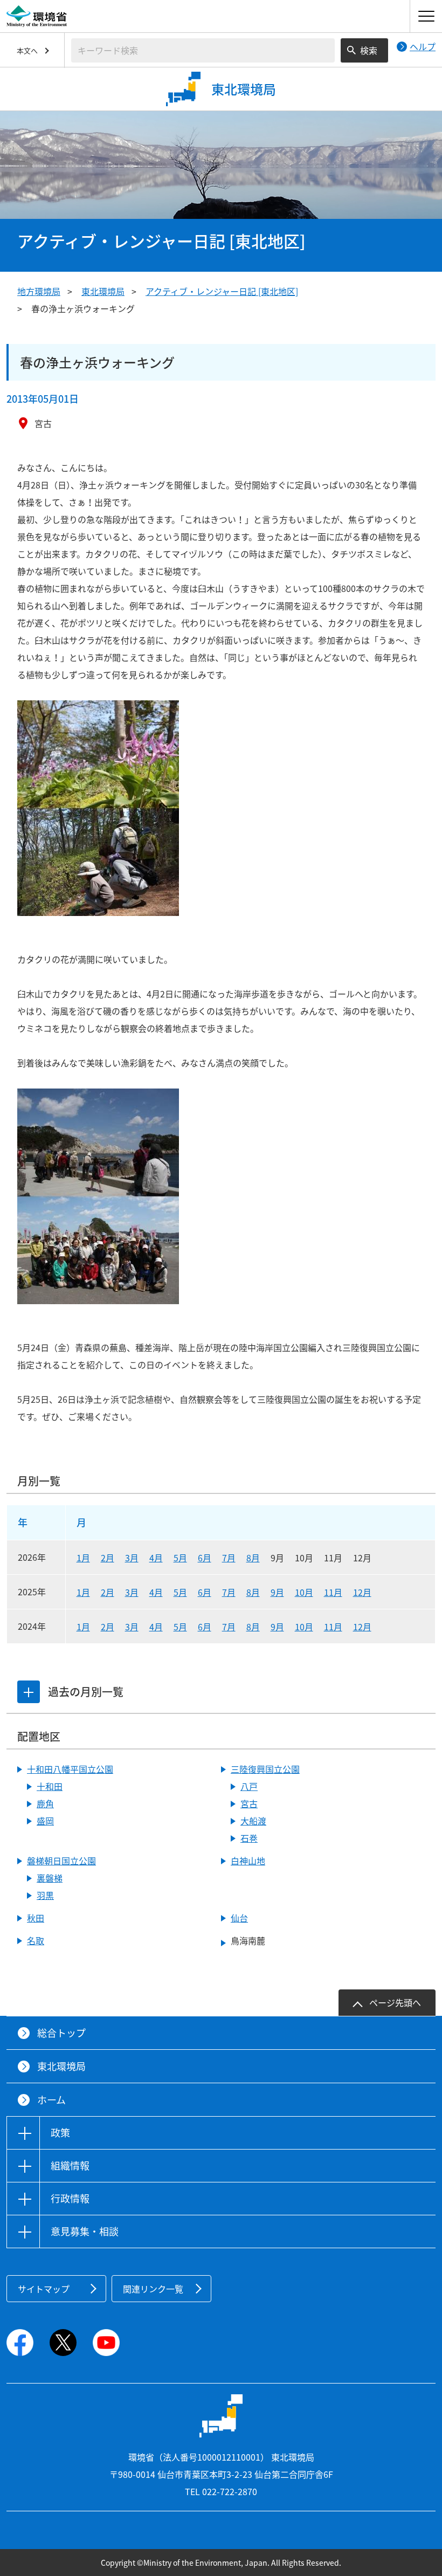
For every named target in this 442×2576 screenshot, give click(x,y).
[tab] (29, 1692)
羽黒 (45, 1895)
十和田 (50, 1786)
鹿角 (45, 1803)
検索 (369, 50)
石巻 (249, 1838)
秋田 (36, 1918)
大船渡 (253, 1821)
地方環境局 (39, 291)
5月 (180, 1558)
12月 (362, 1592)
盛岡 (45, 1821)
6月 (205, 1558)
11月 (333, 1592)
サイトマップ (44, 2289)
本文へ (27, 50)
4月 (156, 1558)
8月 (253, 1558)
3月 (132, 1558)
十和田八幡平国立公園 (70, 1769)
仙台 (239, 1918)
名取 (36, 1940)
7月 (229, 1558)
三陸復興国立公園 (265, 1769)
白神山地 (248, 1861)
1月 (83, 1558)
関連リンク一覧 (153, 2289)
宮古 (249, 1803)
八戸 (249, 1786)
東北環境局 (103, 291)
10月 (304, 1592)
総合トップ (61, 2033)
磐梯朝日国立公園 (61, 1861)
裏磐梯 (50, 1878)
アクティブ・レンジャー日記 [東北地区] (222, 291)
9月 (277, 1592)
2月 (108, 1558)
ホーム (51, 2100)
